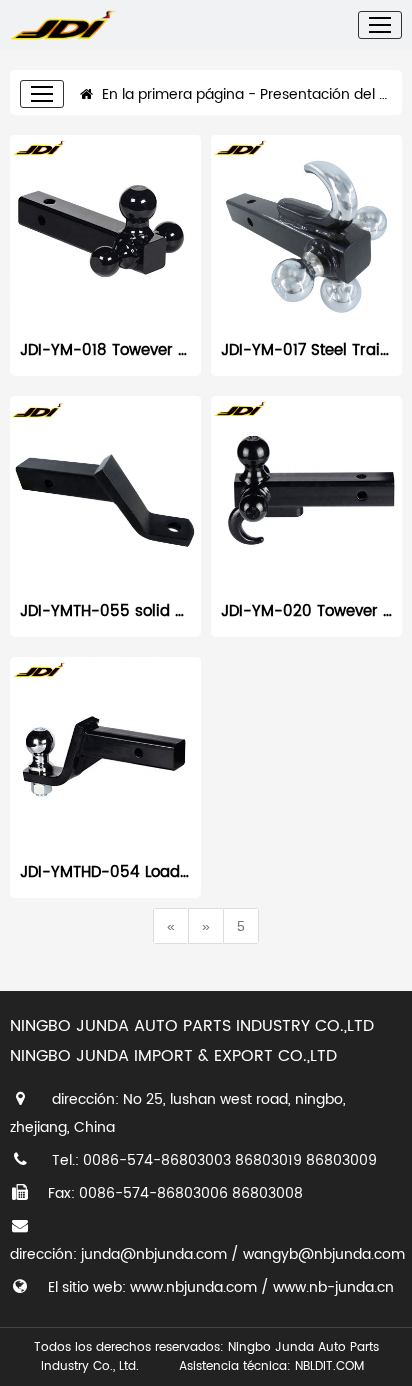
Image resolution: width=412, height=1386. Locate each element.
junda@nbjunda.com (154, 1254)
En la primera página (171, 94)
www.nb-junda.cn (333, 1287)
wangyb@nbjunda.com (324, 1254)
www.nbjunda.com (193, 1287)
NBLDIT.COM (333, 1366)
